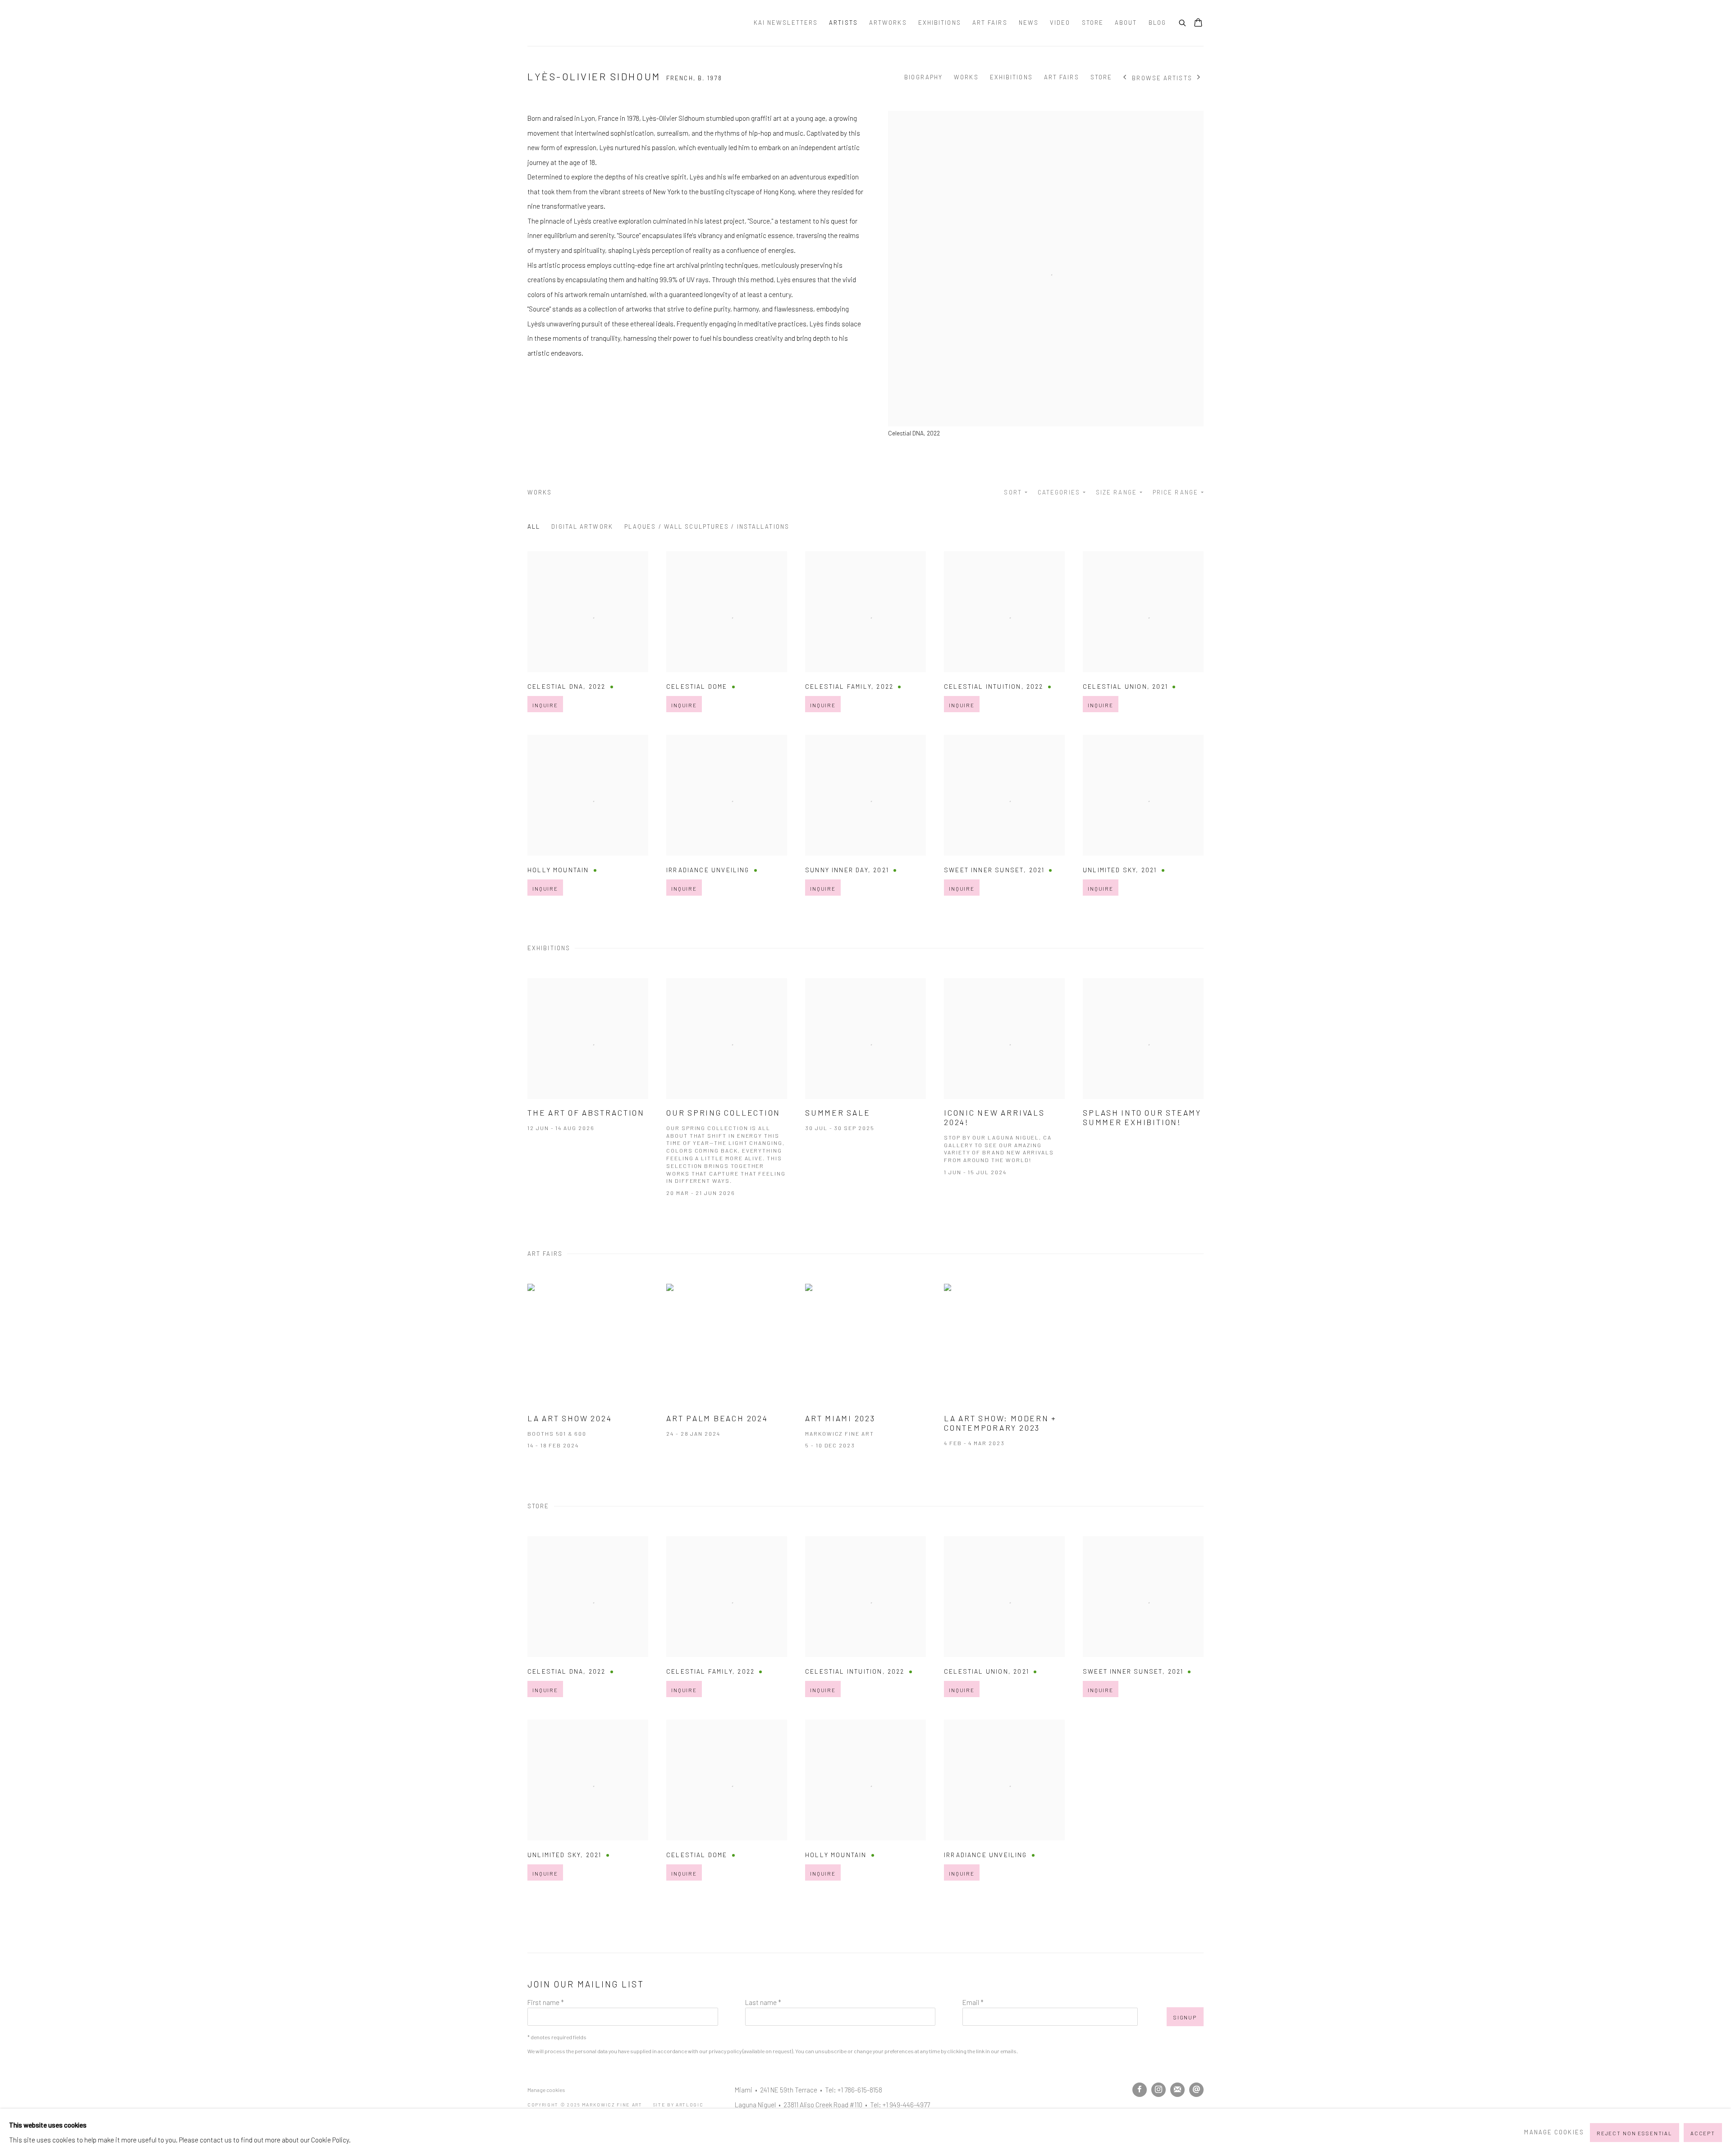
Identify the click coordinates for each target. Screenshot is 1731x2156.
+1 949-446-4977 (906, 2105)
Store (1093, 23)
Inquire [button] (545, 705)
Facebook (1140, 2090)
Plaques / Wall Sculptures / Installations (707, 526)
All (534, 526)
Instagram (1159, 2090)
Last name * (763, 2002)
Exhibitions (940, 23)
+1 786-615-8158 (860, 2090)
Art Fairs (990, 23)
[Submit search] (1183, 22)
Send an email (1196, 2090)
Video (1060, 23)
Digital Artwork (582, 526)
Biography (923, 77)
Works (966, 77)
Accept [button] (1703, 2133)
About (1126, 23)
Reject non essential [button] (1635, 2133)
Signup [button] (1185, 2017)
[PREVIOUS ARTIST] (1125, 78)
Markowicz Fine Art (572, 23)
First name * (546, 2002)
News (1029, 23)
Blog (1157, 23)
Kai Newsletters (786, 23)
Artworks (888, 23)
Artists (843, 23)
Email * (973, 2002)
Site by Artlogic (678, 2104)
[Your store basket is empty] (1198, 23)
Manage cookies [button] (546, 2090)
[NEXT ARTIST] (1199, 78)
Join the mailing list (1177, 2090)
